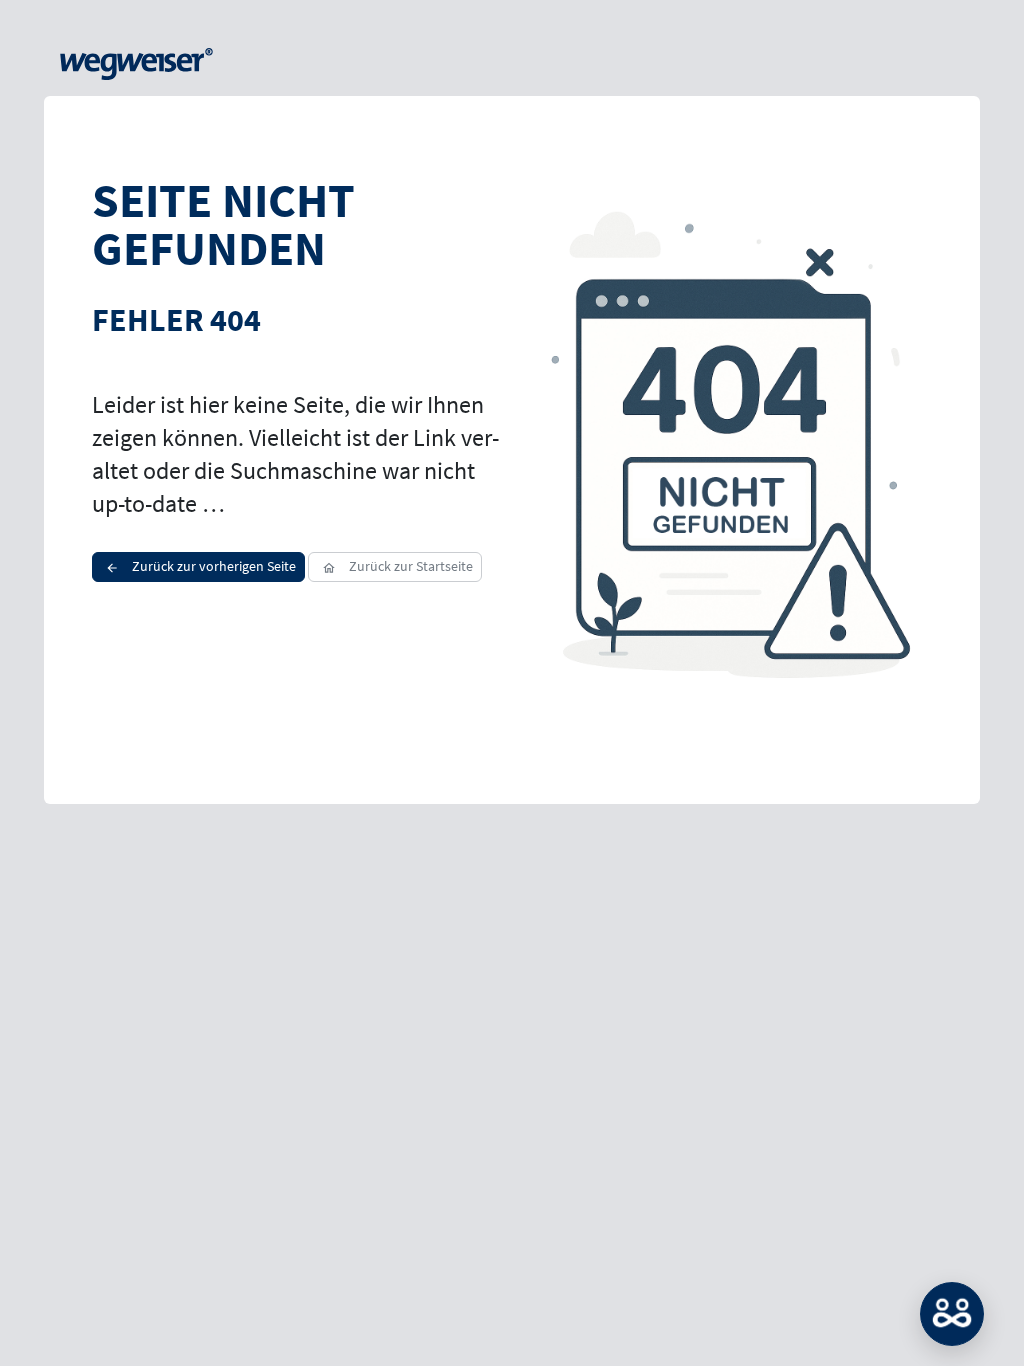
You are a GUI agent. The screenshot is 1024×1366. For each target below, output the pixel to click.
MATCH (952, 1314)
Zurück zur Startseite (409, 566)
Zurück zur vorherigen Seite (212, 566)
